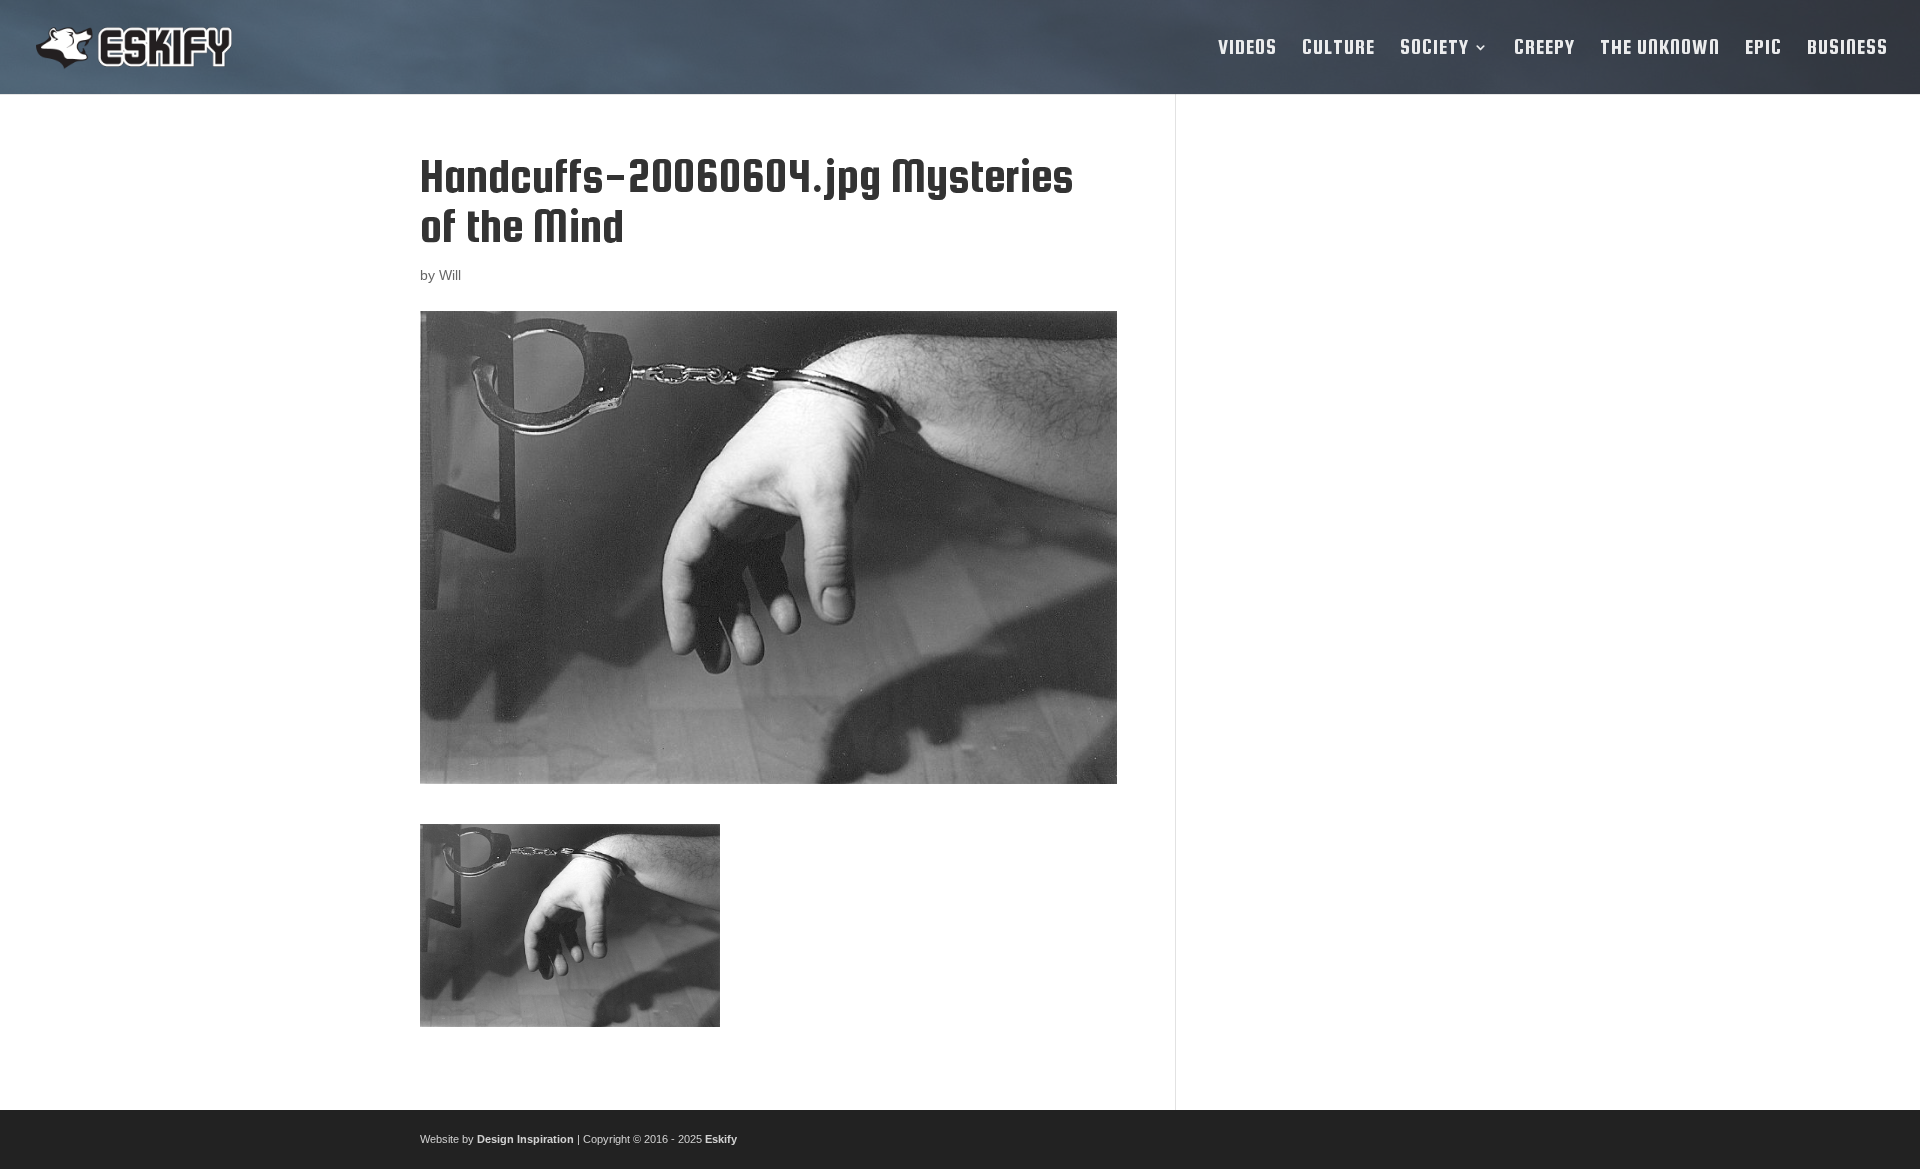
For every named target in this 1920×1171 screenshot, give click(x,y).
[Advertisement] (1353, 451)
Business (1847, 49)
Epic (1763, 49)
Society (1434, 49)
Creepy (1544, 49)
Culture (1338, 49)
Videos (1247, 49)
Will (450, 275)
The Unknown (1660, 49)
